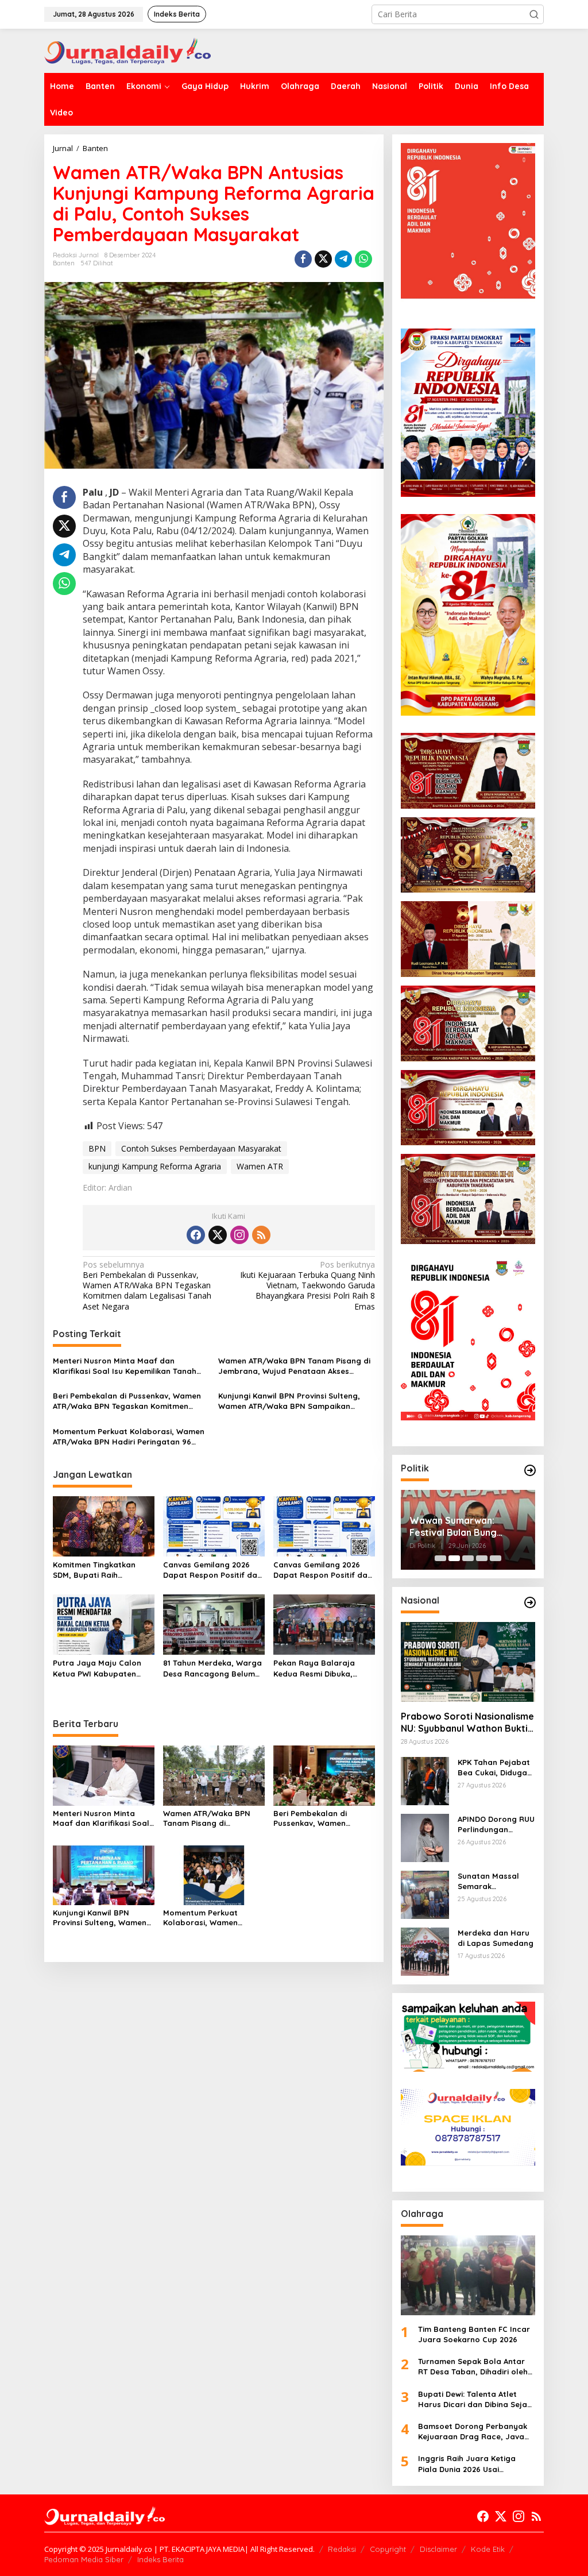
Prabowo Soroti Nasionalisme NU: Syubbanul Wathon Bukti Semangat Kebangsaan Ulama (467, 1723)
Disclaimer (438, 2549)
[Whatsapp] (363, 259)
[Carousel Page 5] (496, 1558)
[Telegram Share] (343, 259)
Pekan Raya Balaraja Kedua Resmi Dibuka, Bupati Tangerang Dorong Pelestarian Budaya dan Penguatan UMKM (324, 1668)
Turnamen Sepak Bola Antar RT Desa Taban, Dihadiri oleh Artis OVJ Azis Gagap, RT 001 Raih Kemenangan (473, 2367)
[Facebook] (196, 1235)
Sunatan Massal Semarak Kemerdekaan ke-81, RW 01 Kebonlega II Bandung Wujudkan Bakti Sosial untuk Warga (496, 1881)
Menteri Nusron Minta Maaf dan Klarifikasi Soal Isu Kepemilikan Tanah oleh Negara (125, 1366)
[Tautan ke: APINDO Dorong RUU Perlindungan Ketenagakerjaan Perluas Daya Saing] (425, 1837)
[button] (534, 14)
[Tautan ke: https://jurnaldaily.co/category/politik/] (530, 1470)
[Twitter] (218, 1235)
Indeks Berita (160, 2559)
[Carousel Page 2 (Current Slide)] (454, 1558)
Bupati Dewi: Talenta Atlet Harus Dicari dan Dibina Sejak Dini (475, 2399)
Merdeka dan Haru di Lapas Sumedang (496, 1938)
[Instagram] (239, 1235)
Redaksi (342, 2549)
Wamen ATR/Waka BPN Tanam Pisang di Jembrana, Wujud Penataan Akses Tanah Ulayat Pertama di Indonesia (294, 1366)
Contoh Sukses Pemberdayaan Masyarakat (201, 1148)
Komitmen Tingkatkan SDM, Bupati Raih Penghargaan (94, 1570)
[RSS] (261, 1235)
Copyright (388, 2549)
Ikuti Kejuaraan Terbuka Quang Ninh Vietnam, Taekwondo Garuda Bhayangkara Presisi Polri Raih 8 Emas (307, 1286)
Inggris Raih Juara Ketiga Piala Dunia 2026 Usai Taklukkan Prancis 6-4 (467, 2464)
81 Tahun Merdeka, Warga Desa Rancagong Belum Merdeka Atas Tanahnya (212, 1668)
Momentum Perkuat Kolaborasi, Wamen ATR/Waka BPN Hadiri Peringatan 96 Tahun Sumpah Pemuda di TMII (129, 1437)
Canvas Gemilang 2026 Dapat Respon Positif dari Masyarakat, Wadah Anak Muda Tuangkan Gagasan (213, 1570)
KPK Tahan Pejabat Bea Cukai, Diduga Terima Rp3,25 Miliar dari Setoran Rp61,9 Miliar (496, 1768)
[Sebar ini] (303, 259)
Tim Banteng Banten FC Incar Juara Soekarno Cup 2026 (474, 2334)
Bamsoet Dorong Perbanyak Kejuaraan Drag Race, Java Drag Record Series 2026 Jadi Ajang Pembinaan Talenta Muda (475, 2432)
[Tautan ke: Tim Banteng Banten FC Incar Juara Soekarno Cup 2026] (468, 2275)
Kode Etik (488, 2549)
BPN (97, 1148)
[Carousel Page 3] (468, 1558)
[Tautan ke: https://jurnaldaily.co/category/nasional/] (530, 1602)
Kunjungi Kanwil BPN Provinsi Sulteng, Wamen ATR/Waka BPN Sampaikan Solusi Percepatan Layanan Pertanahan (295, 1401)
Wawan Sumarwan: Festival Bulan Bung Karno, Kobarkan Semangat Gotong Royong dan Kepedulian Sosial (463, 1527)
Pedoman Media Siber (84, 2559)
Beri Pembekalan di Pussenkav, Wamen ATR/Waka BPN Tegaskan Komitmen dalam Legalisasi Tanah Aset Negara (147, 1286)
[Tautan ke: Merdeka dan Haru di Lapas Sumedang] (425, 1951)
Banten (64, 263)
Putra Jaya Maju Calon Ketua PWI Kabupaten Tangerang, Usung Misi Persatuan (97, 1668)
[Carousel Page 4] (482, 1558)
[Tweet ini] (323, 259)
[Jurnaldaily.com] (127, 50)
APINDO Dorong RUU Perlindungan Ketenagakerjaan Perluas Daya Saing (496, 1824)
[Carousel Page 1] (440, 1558)
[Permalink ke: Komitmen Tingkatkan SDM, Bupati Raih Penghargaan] (104, 1525)
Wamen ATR (260, 1166)
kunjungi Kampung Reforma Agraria (155, 1166)
